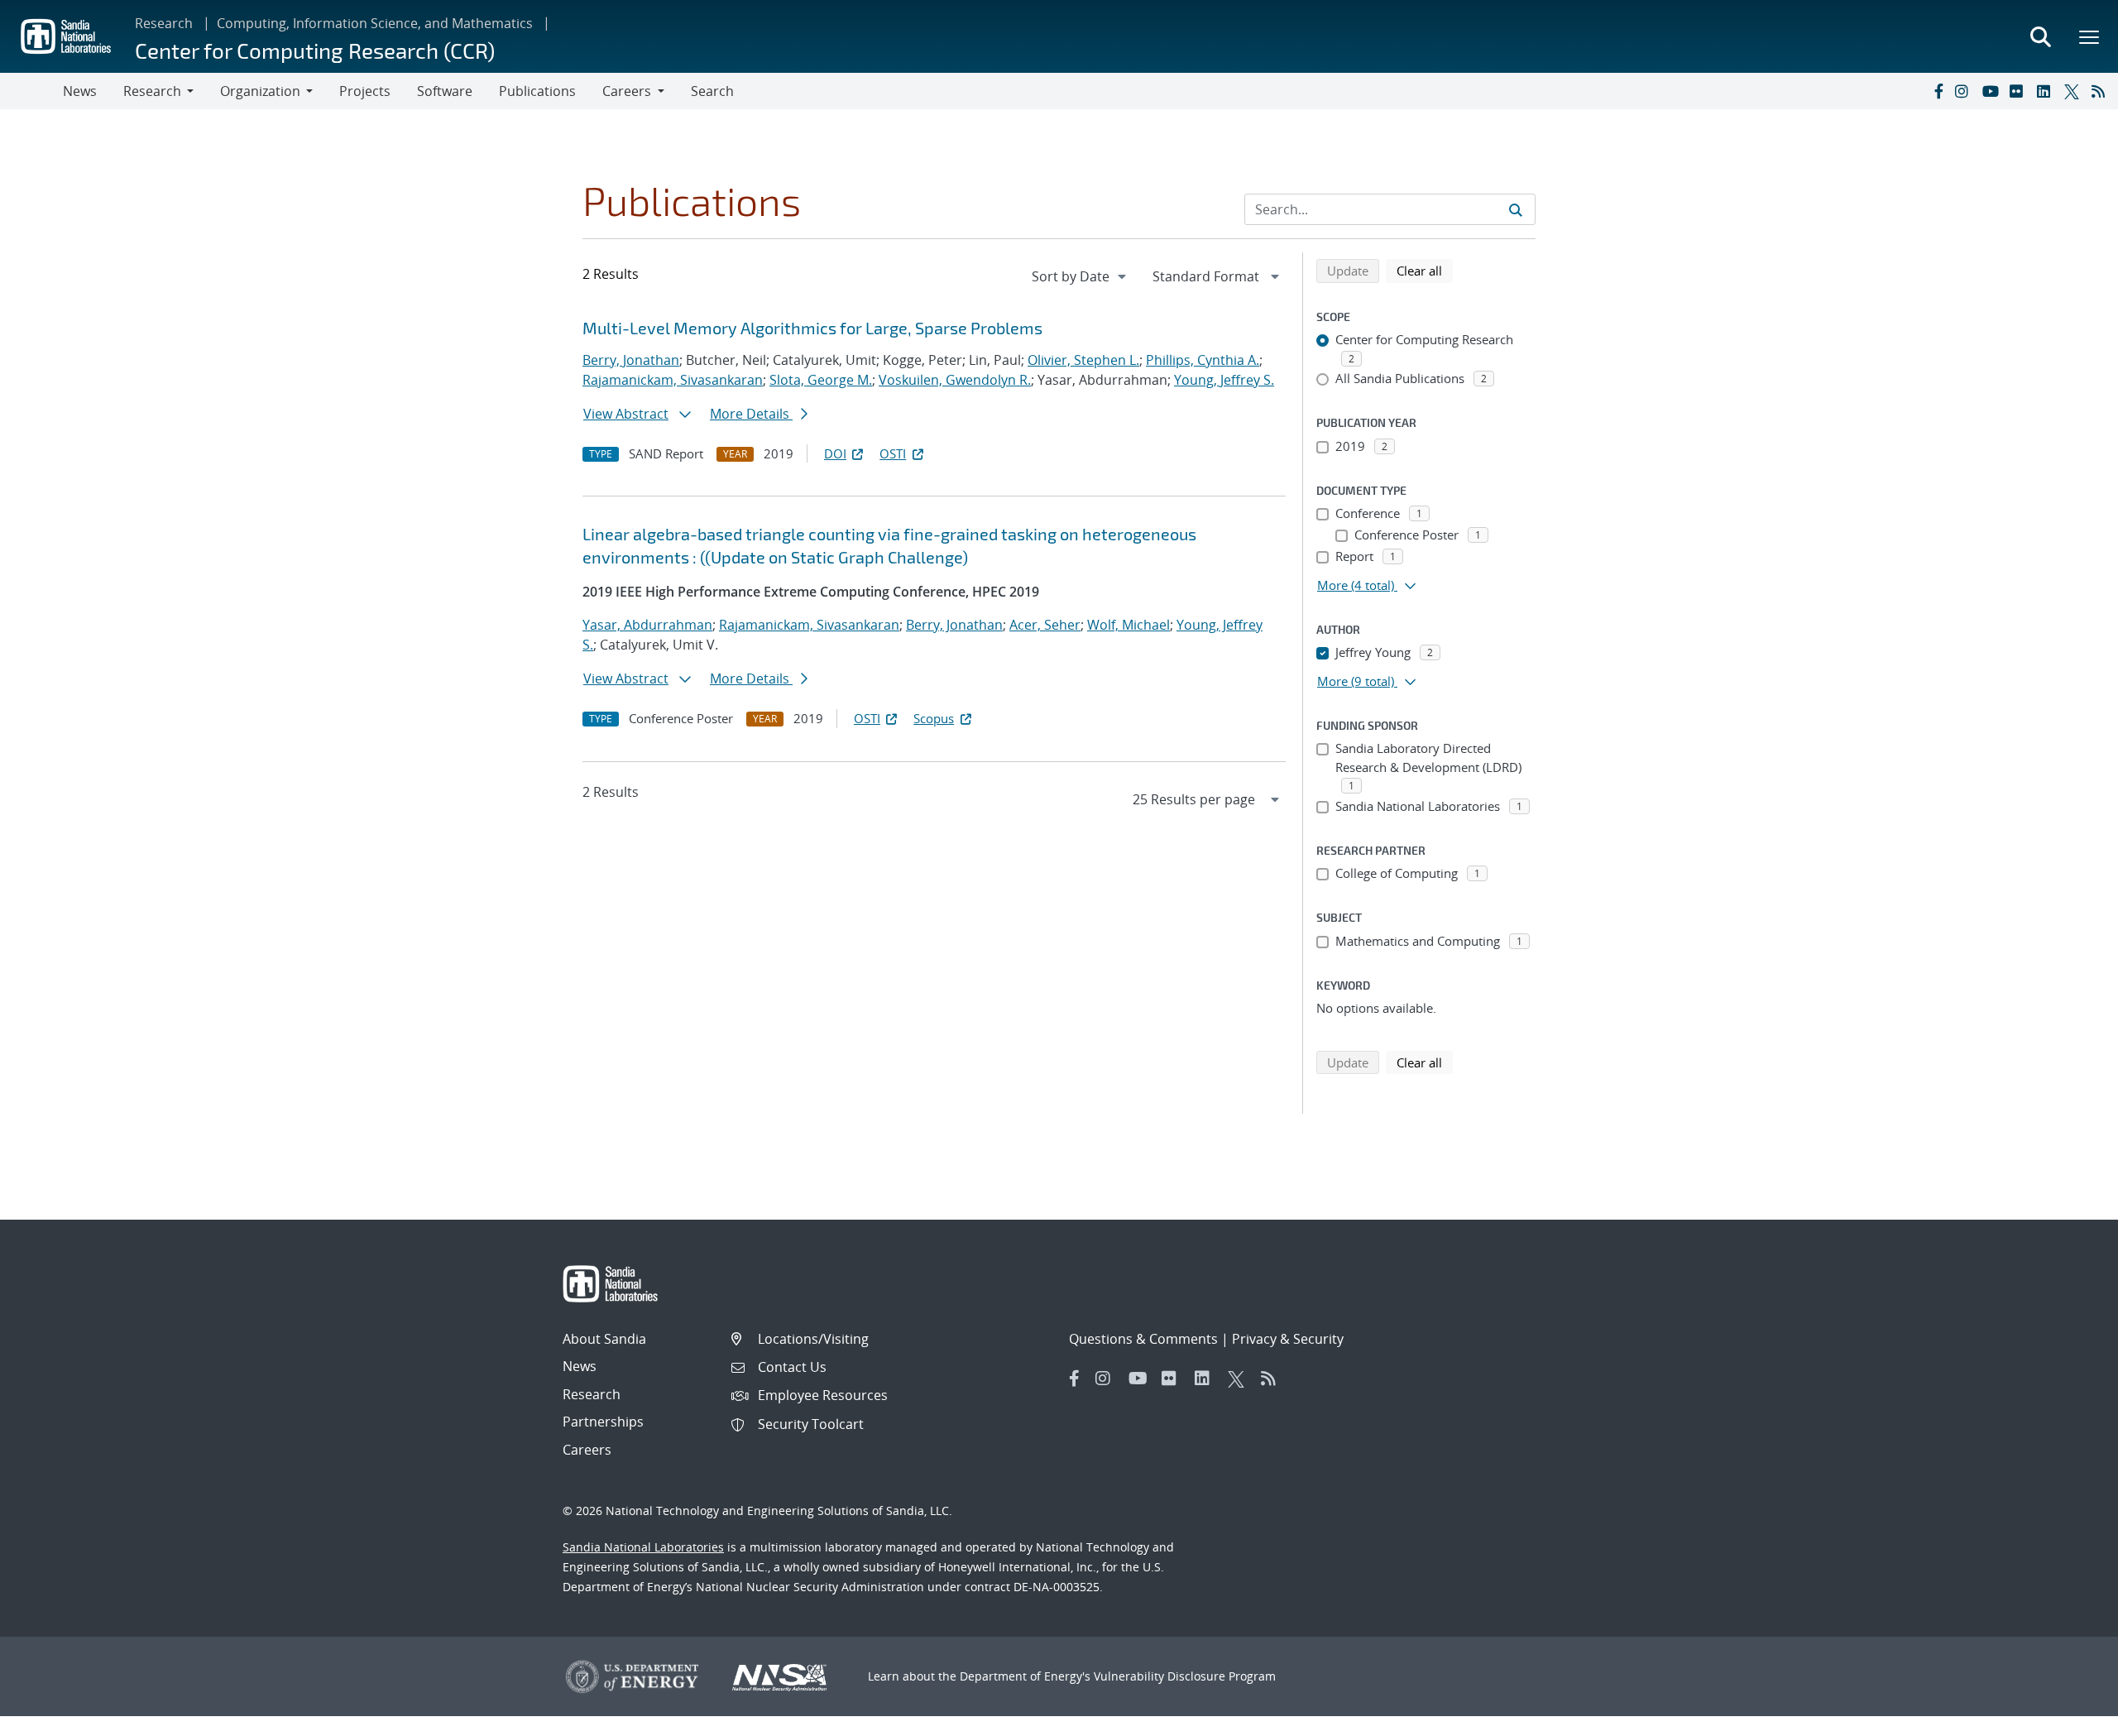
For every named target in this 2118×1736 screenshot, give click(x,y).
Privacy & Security (1288, 1339)
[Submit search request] (1516, 209)
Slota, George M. (821, 380)
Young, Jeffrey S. (1224, 380)
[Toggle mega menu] (2090, 36)
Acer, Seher (1045, 625)
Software (445, 91)
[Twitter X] (2074, 91)
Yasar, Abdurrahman (647, 625)
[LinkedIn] (2047, 91)
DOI (835, 453)
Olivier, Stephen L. (1083, 360)
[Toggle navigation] (31, 91)
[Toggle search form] (2040, 36)
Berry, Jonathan (631, 360)
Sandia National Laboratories (643, 1547)
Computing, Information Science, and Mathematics (375, 23)
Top (2069, 1717)
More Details (751, 414)
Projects (365, 91)
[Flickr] (2020, 91)
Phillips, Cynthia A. (1203, 360)
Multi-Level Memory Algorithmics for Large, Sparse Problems (812, 328)
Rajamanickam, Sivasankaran (673, 380)
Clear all (1425, 270)
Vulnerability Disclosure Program (1185, 1676)
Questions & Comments (1143, 1339)
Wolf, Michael (1128, 625)
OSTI (893, 453)
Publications (537, 91)
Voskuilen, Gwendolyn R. (955, 380)
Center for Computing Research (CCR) (315, 50)
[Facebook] (1938, 91)
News (80, 91)
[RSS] (2101, 91)
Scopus (934, 718)
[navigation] (1081, 276)
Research (164, 23)
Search (712, 91)
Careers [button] (627, 91)
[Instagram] (1965, 91)
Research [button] (152, 91)
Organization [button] (260, 91)
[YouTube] (1992, 91)
